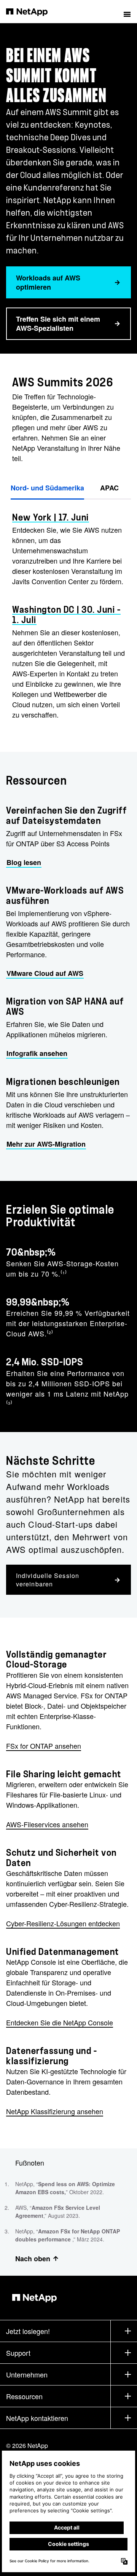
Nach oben (33, 2259)
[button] (127, 11)
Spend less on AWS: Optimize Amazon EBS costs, (65, 2188)
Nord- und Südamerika (47, 488)
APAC (109, 488)
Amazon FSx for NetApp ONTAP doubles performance (68, 2235)
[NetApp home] (32, 11)
